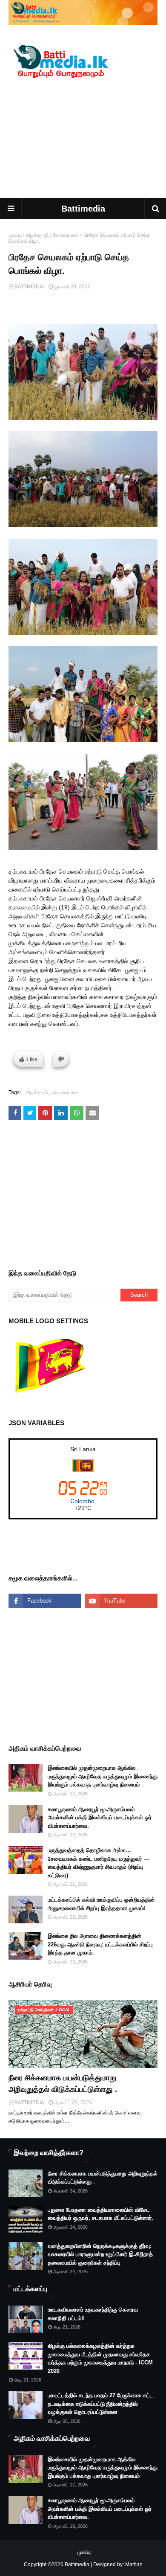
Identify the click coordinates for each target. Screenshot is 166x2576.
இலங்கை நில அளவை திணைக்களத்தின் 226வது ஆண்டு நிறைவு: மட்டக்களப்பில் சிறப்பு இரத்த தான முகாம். (100, 1944)
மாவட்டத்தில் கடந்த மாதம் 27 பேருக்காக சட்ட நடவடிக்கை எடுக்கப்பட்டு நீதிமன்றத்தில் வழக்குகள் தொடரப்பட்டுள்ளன (100, 2404)
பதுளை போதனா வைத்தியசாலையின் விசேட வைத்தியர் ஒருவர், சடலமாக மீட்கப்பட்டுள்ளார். (101, 2214)
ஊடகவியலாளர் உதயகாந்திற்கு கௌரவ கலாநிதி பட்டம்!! (93, 2314)
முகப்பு (15, 235)
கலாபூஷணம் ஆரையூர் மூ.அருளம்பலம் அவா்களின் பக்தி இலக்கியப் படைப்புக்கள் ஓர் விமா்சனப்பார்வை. (100, 1818)
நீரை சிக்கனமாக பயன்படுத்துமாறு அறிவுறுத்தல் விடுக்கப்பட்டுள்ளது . (63, 2084)
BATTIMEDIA (29, 287)
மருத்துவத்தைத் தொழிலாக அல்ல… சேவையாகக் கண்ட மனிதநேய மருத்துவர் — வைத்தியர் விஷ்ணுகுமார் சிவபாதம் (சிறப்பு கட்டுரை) (99, 1863)
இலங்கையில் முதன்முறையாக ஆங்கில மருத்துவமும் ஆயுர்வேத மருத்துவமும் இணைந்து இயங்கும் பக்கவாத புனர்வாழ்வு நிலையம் (103, 1776)
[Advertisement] (83, 140)
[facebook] (45, 1601)
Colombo (82, 1501)
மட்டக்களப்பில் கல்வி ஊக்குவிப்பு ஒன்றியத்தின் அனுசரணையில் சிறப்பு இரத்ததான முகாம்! (101, 1904)
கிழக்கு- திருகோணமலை (52, 235)
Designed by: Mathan (117, 2564)
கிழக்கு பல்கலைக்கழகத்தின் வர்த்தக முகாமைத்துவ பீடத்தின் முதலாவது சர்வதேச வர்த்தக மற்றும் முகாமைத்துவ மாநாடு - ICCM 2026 (100, 2358)
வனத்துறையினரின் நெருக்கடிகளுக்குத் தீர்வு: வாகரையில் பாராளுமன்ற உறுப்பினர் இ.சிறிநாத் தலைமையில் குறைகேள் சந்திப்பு (100, 2254)
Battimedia (83, 209)
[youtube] (121, 1601)
